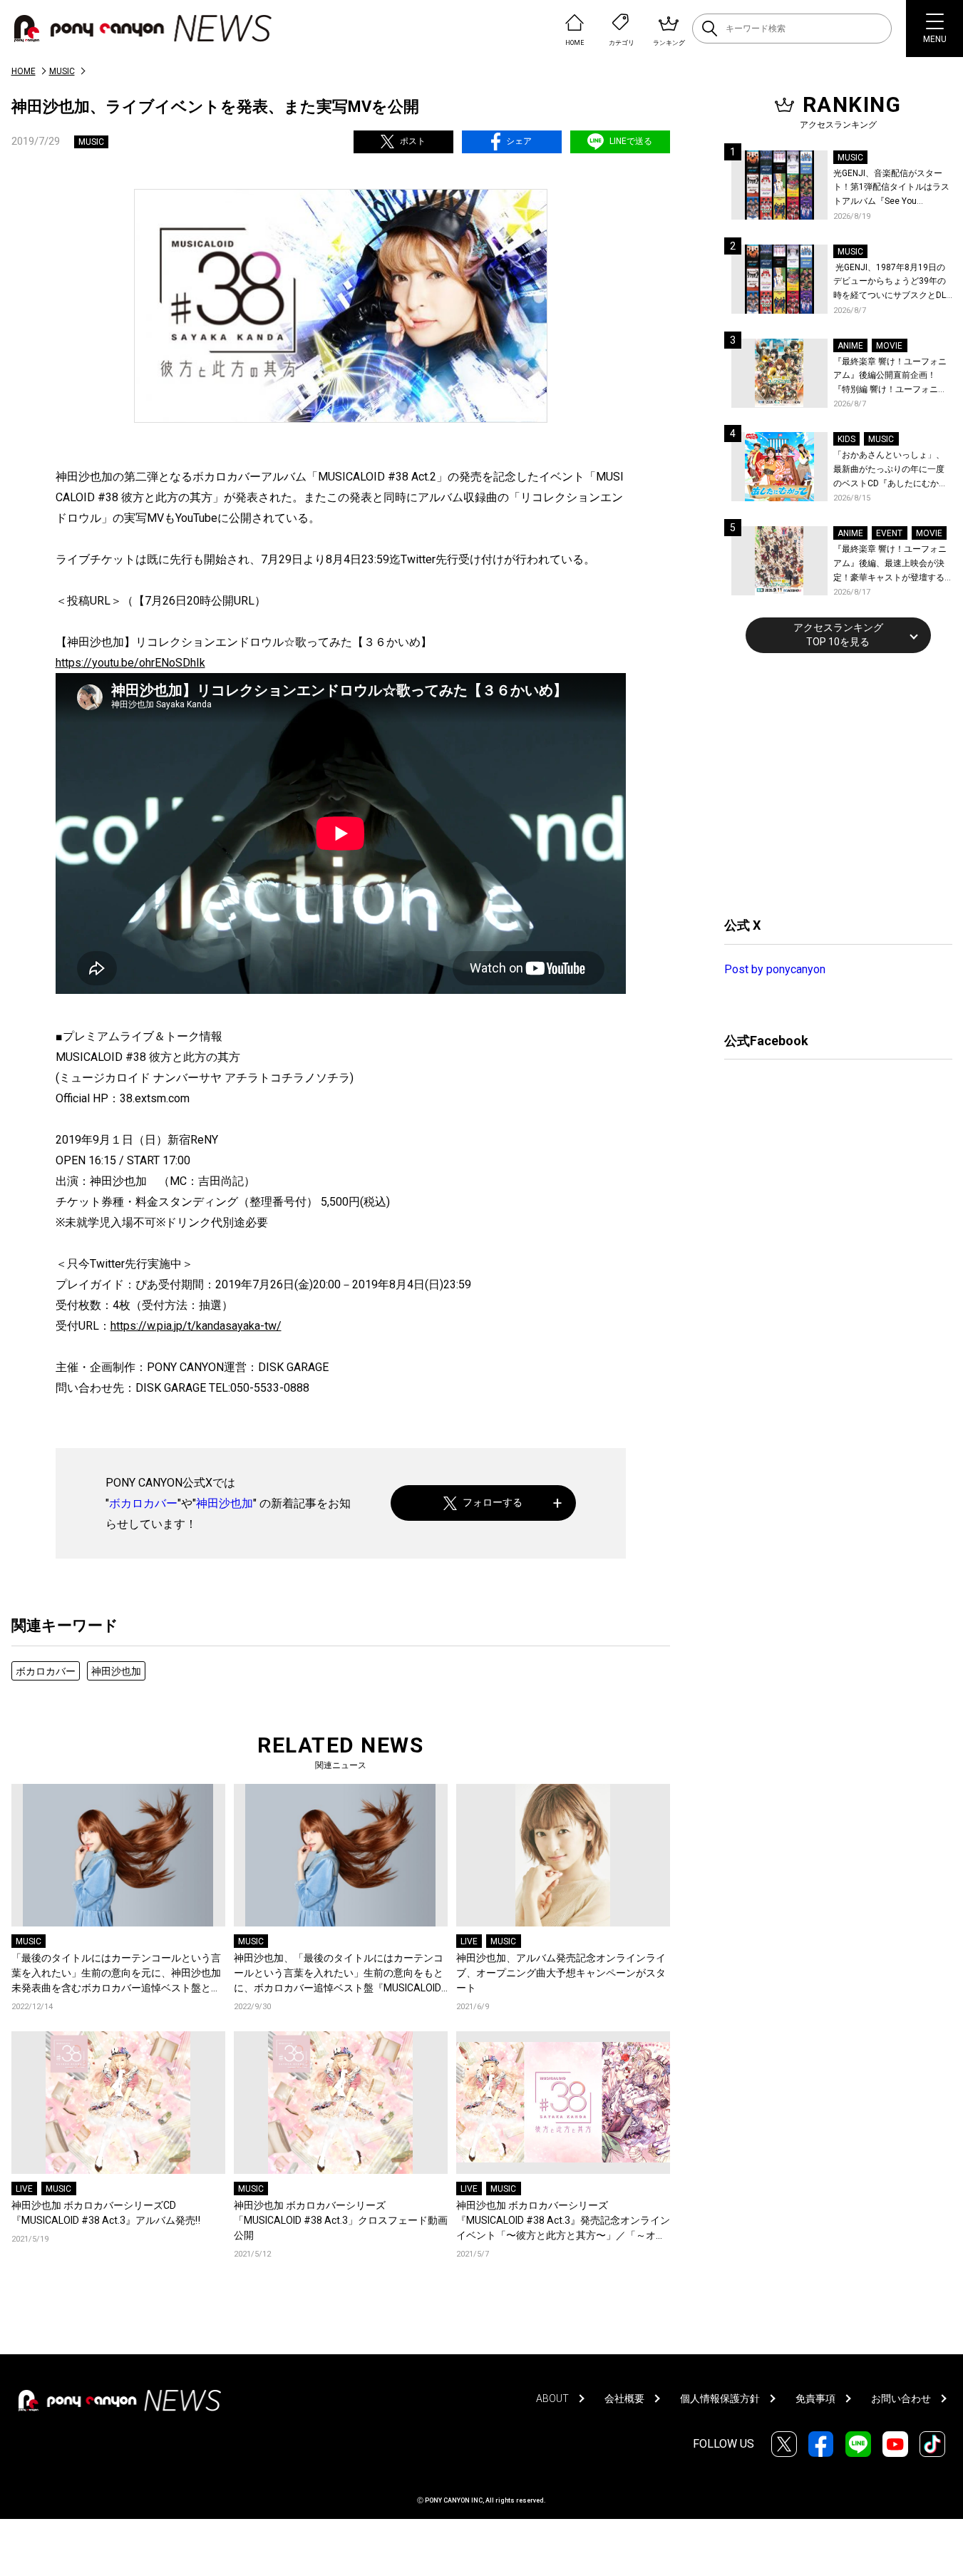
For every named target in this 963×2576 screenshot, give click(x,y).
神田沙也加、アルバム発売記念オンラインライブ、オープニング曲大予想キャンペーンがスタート (561, 1973)
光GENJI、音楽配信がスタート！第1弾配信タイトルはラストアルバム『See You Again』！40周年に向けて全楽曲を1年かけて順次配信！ (892, 189)
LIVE (469, 1941)
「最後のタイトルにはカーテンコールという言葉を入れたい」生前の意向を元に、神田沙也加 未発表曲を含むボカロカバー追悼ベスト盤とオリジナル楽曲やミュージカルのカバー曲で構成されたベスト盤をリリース (116, 1974)
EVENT (889, 533)
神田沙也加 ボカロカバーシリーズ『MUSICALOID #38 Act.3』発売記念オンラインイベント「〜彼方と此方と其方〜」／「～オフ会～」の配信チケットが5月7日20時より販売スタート (563, 2221)
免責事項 (815, 2398)
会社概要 (624, 2398)
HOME (24, 71)
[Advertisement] (831, 783)
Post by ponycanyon (775, 969)
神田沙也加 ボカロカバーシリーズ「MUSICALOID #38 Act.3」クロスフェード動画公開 (341, 2220)
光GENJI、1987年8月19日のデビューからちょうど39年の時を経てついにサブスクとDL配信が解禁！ (890, 283)
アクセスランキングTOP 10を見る (838, 635)
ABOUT (552, 2398)
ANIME (850, 346)
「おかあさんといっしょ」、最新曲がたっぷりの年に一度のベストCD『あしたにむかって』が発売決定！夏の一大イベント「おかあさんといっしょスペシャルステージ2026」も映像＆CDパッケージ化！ (890, 470)
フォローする (493, 1502)
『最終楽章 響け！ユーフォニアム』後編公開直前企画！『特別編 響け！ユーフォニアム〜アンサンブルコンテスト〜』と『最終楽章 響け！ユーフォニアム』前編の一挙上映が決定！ (890, 377)
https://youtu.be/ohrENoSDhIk (130, 663)
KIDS (846, 439)
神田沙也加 (225, 1503)
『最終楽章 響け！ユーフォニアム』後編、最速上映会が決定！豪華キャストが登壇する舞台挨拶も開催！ (890, 564)
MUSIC (62, 71)
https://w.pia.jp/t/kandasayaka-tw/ (196, 1326)
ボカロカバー (143, 1503)
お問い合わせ (901, 2398)
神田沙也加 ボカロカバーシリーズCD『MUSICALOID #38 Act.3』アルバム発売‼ (106, 2213)
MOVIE (889, 346)
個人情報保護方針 (720, 2398)
